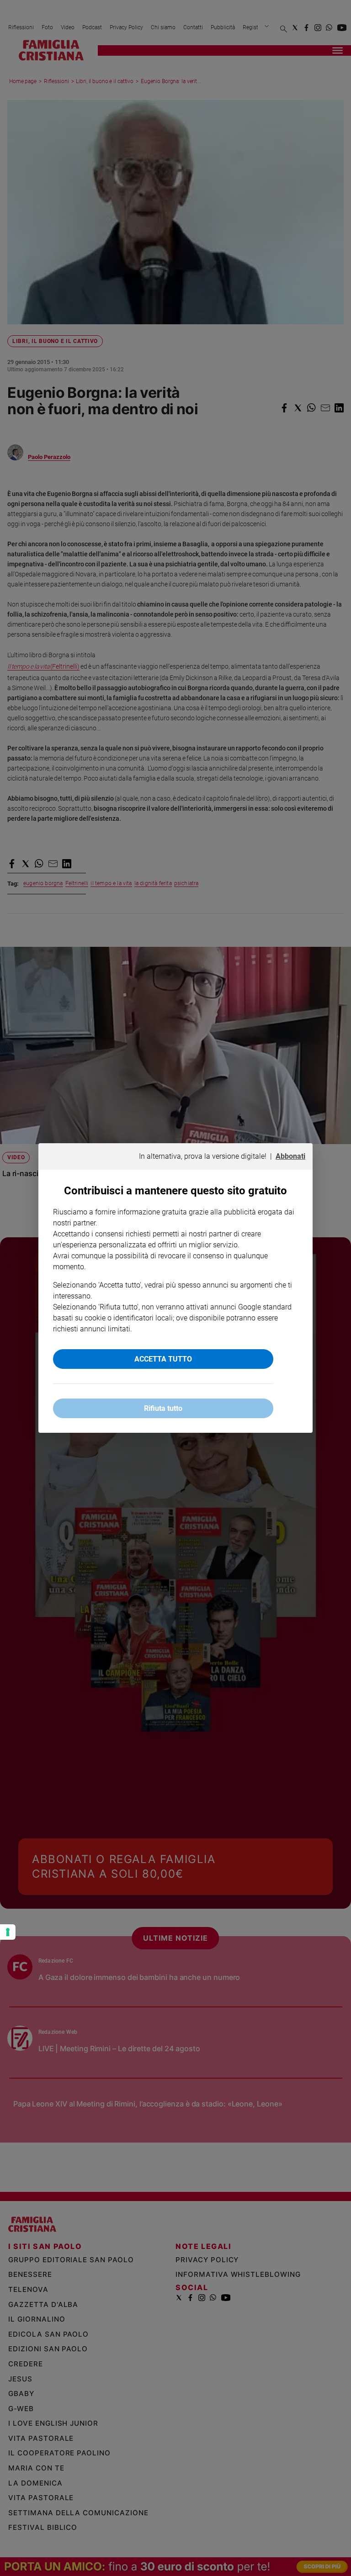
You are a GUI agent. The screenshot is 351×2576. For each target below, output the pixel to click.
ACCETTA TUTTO (163, 1359)
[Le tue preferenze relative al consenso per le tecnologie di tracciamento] (8, 1932)
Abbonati (290, 1156)
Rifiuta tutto (163, 1408)
